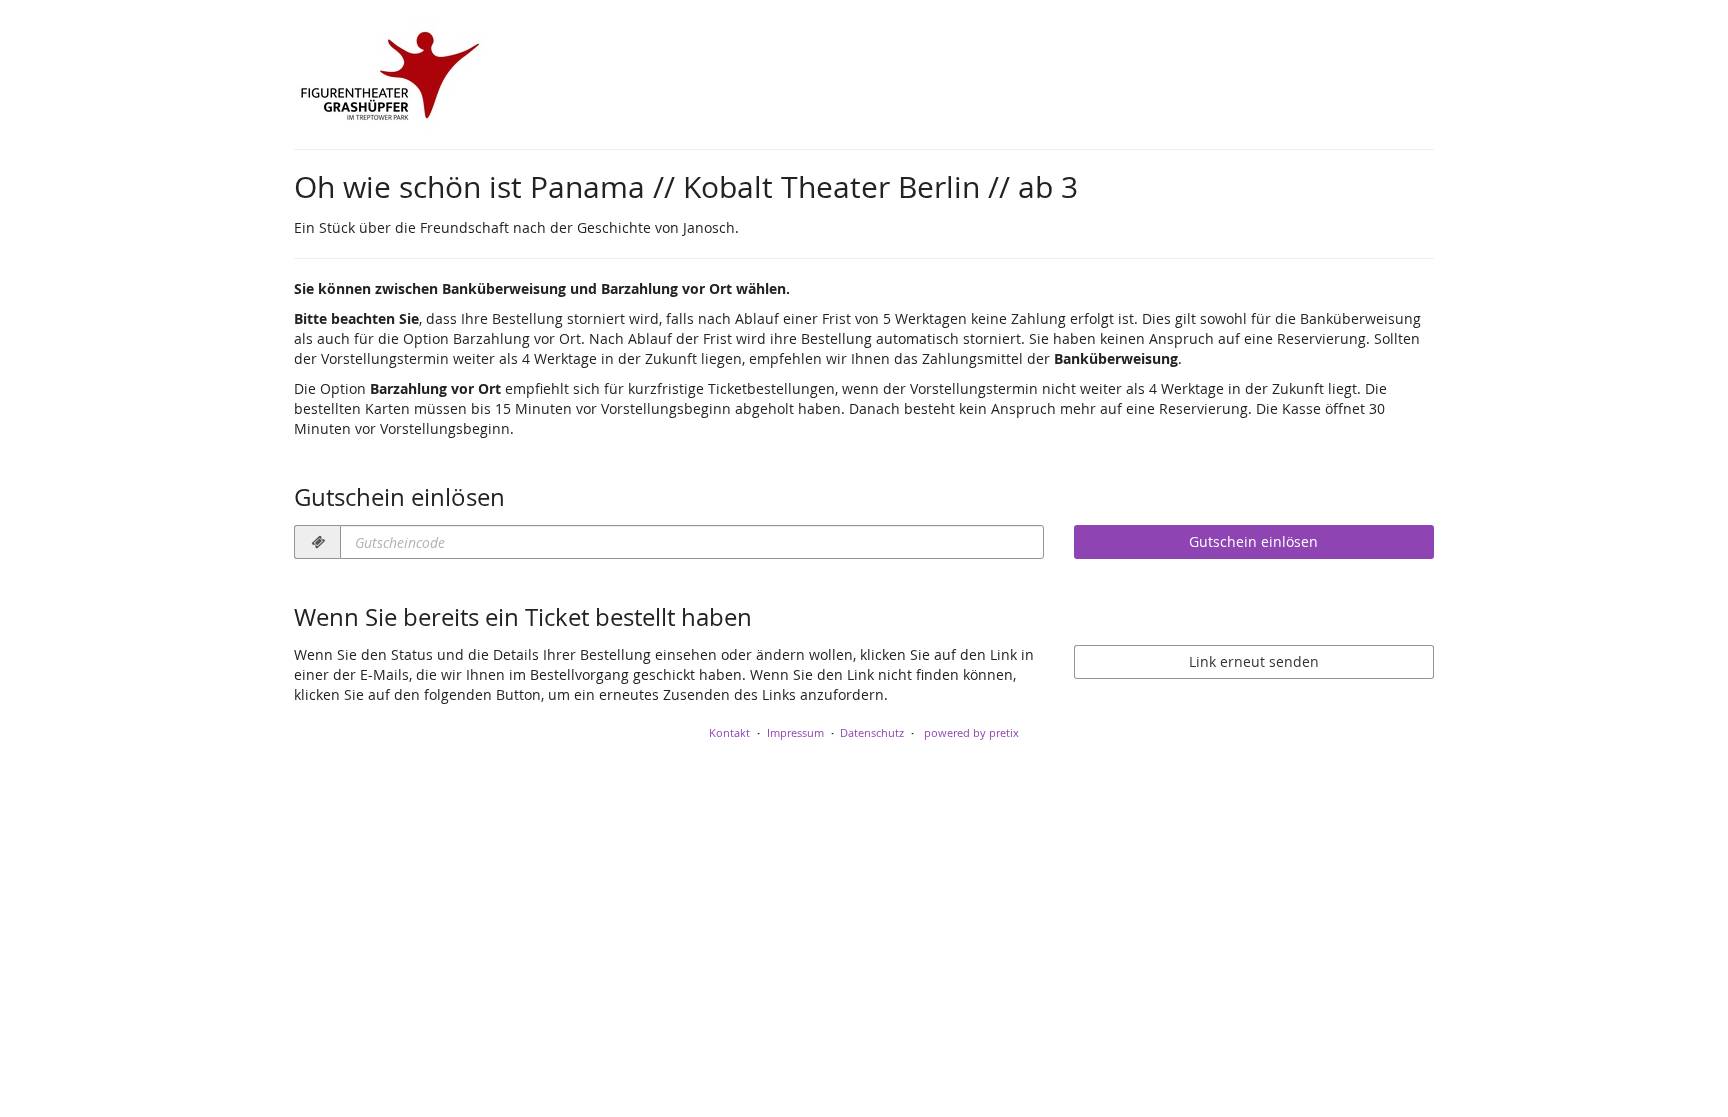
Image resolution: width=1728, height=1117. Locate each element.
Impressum (795, 732)
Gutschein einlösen (1253, 541)
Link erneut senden (1254, 661)
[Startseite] (389, 80)
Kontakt (729, 732)
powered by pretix (971, 732)
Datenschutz (872, 732)
